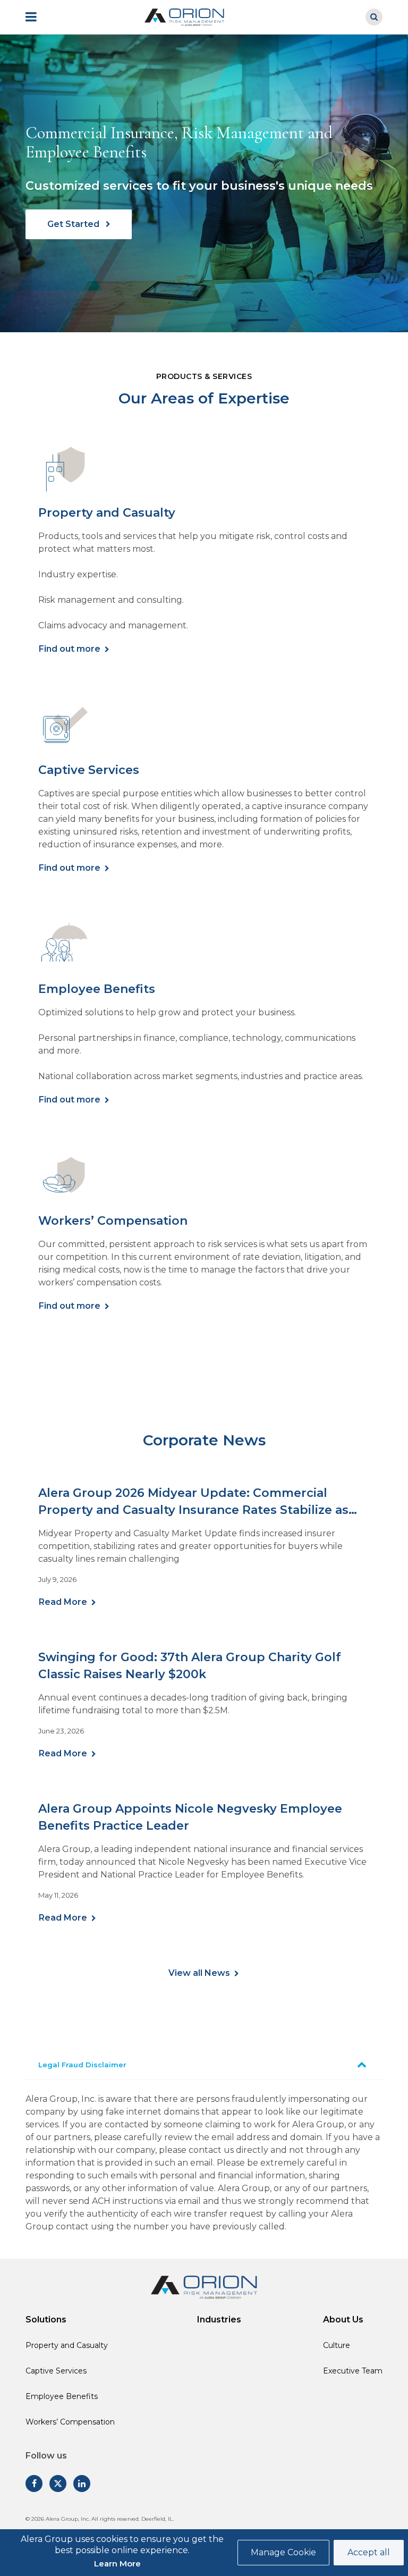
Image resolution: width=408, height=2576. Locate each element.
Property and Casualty (67, 2345)
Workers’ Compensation (70, 2422)
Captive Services (56, 2371)
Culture (337, 2345)
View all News (199, 1973)
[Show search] (374, 17)
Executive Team (353, 2371)
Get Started (74, 224)
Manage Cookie (283, 2552)
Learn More (117, 2564)
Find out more (70, 649)
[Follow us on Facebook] (34, 2484)
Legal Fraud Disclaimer (82, 2065)
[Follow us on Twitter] (58, 2484)
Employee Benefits (62, 2396)
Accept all (369, 2552)
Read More (63, 1602)
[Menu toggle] (38, 17)
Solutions (46, 2320)
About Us (343, 2320)
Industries (219, 2320)
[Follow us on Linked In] (82, 2484)
